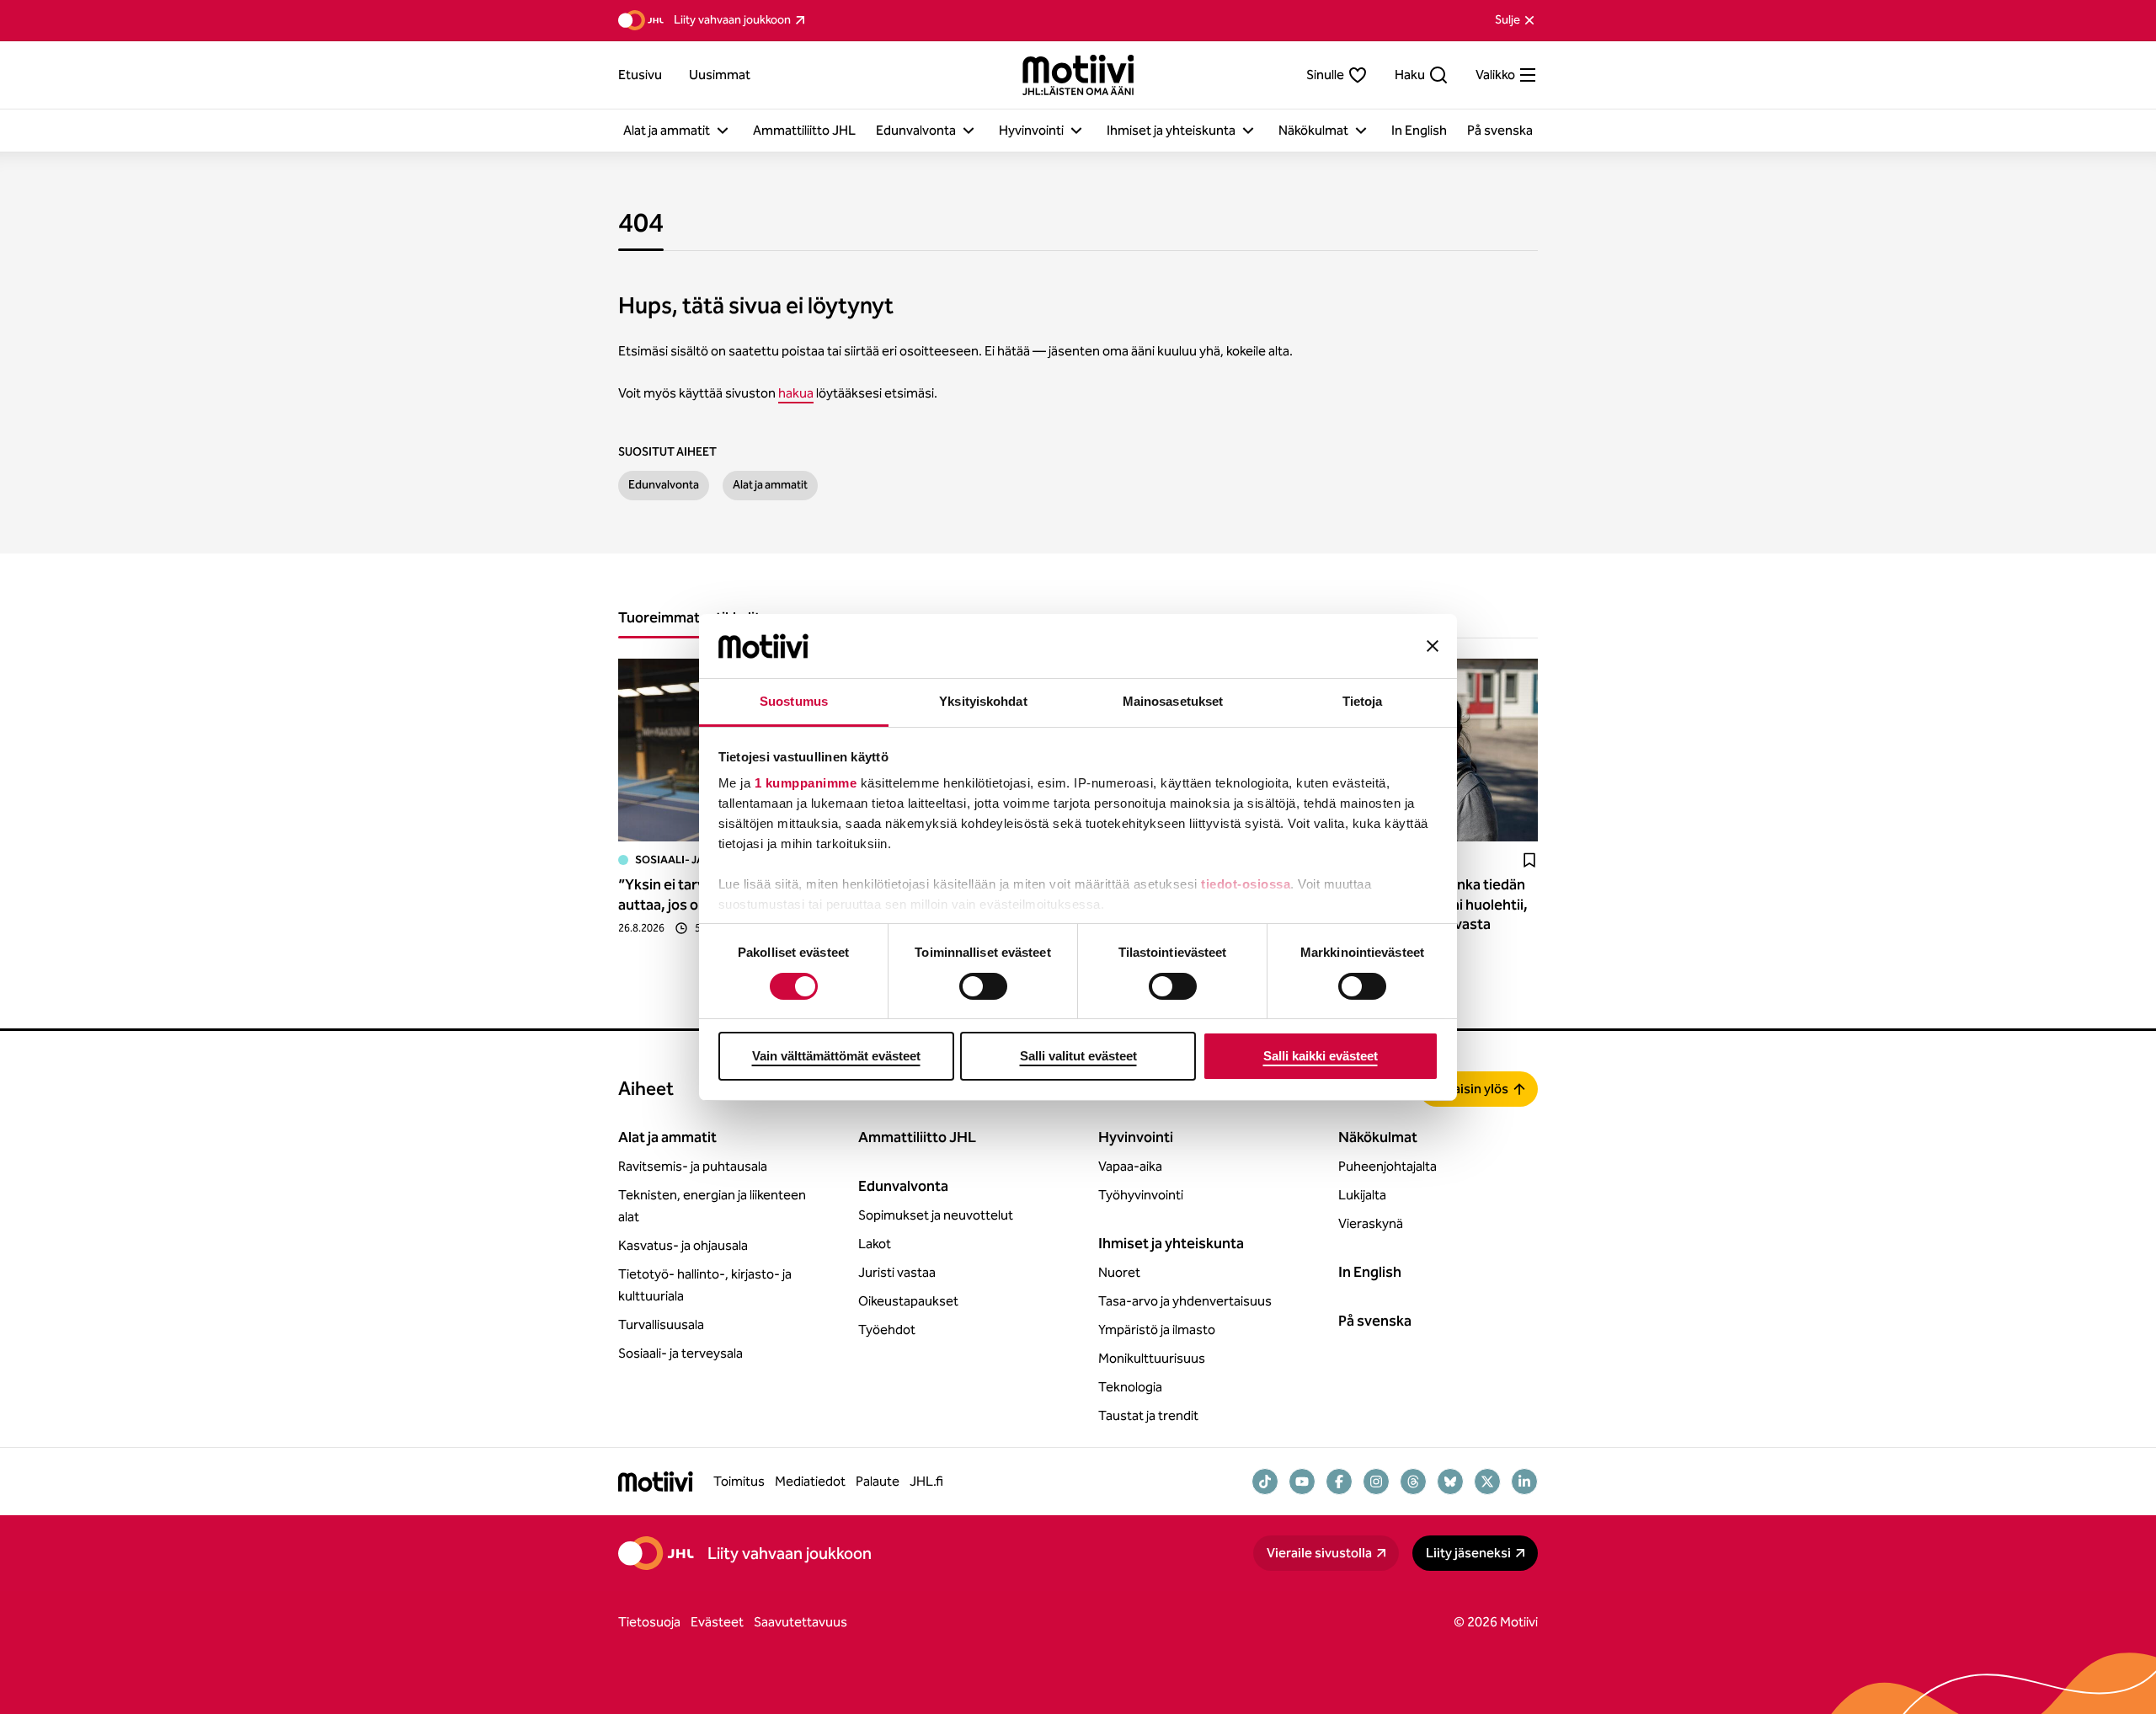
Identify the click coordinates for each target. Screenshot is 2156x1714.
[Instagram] (1376, 1482)
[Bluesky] (1450, 1482)
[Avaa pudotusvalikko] (723, 131)
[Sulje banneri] (1433, 646)
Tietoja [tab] (1363, 701)
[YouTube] (1302, 1482)
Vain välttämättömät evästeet (836, 1056)
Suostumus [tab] (794, 701)
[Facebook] (1339, 1482)
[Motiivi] (1078, 75)
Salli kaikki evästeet (1321, 1056)
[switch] (983, 986)
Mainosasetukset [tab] (1173, 701)
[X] (1487, 1482)
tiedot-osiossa (1246, 884)
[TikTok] (1265, 1482)
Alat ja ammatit (770, 485)
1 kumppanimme (806, 783)
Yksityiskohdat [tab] (983, 701)
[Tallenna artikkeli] (1529, 860)
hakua (796, 393)
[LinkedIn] (1524, 1482)
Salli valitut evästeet (1078, 1056)
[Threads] (1413, 1482)
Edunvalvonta (664, 485)
